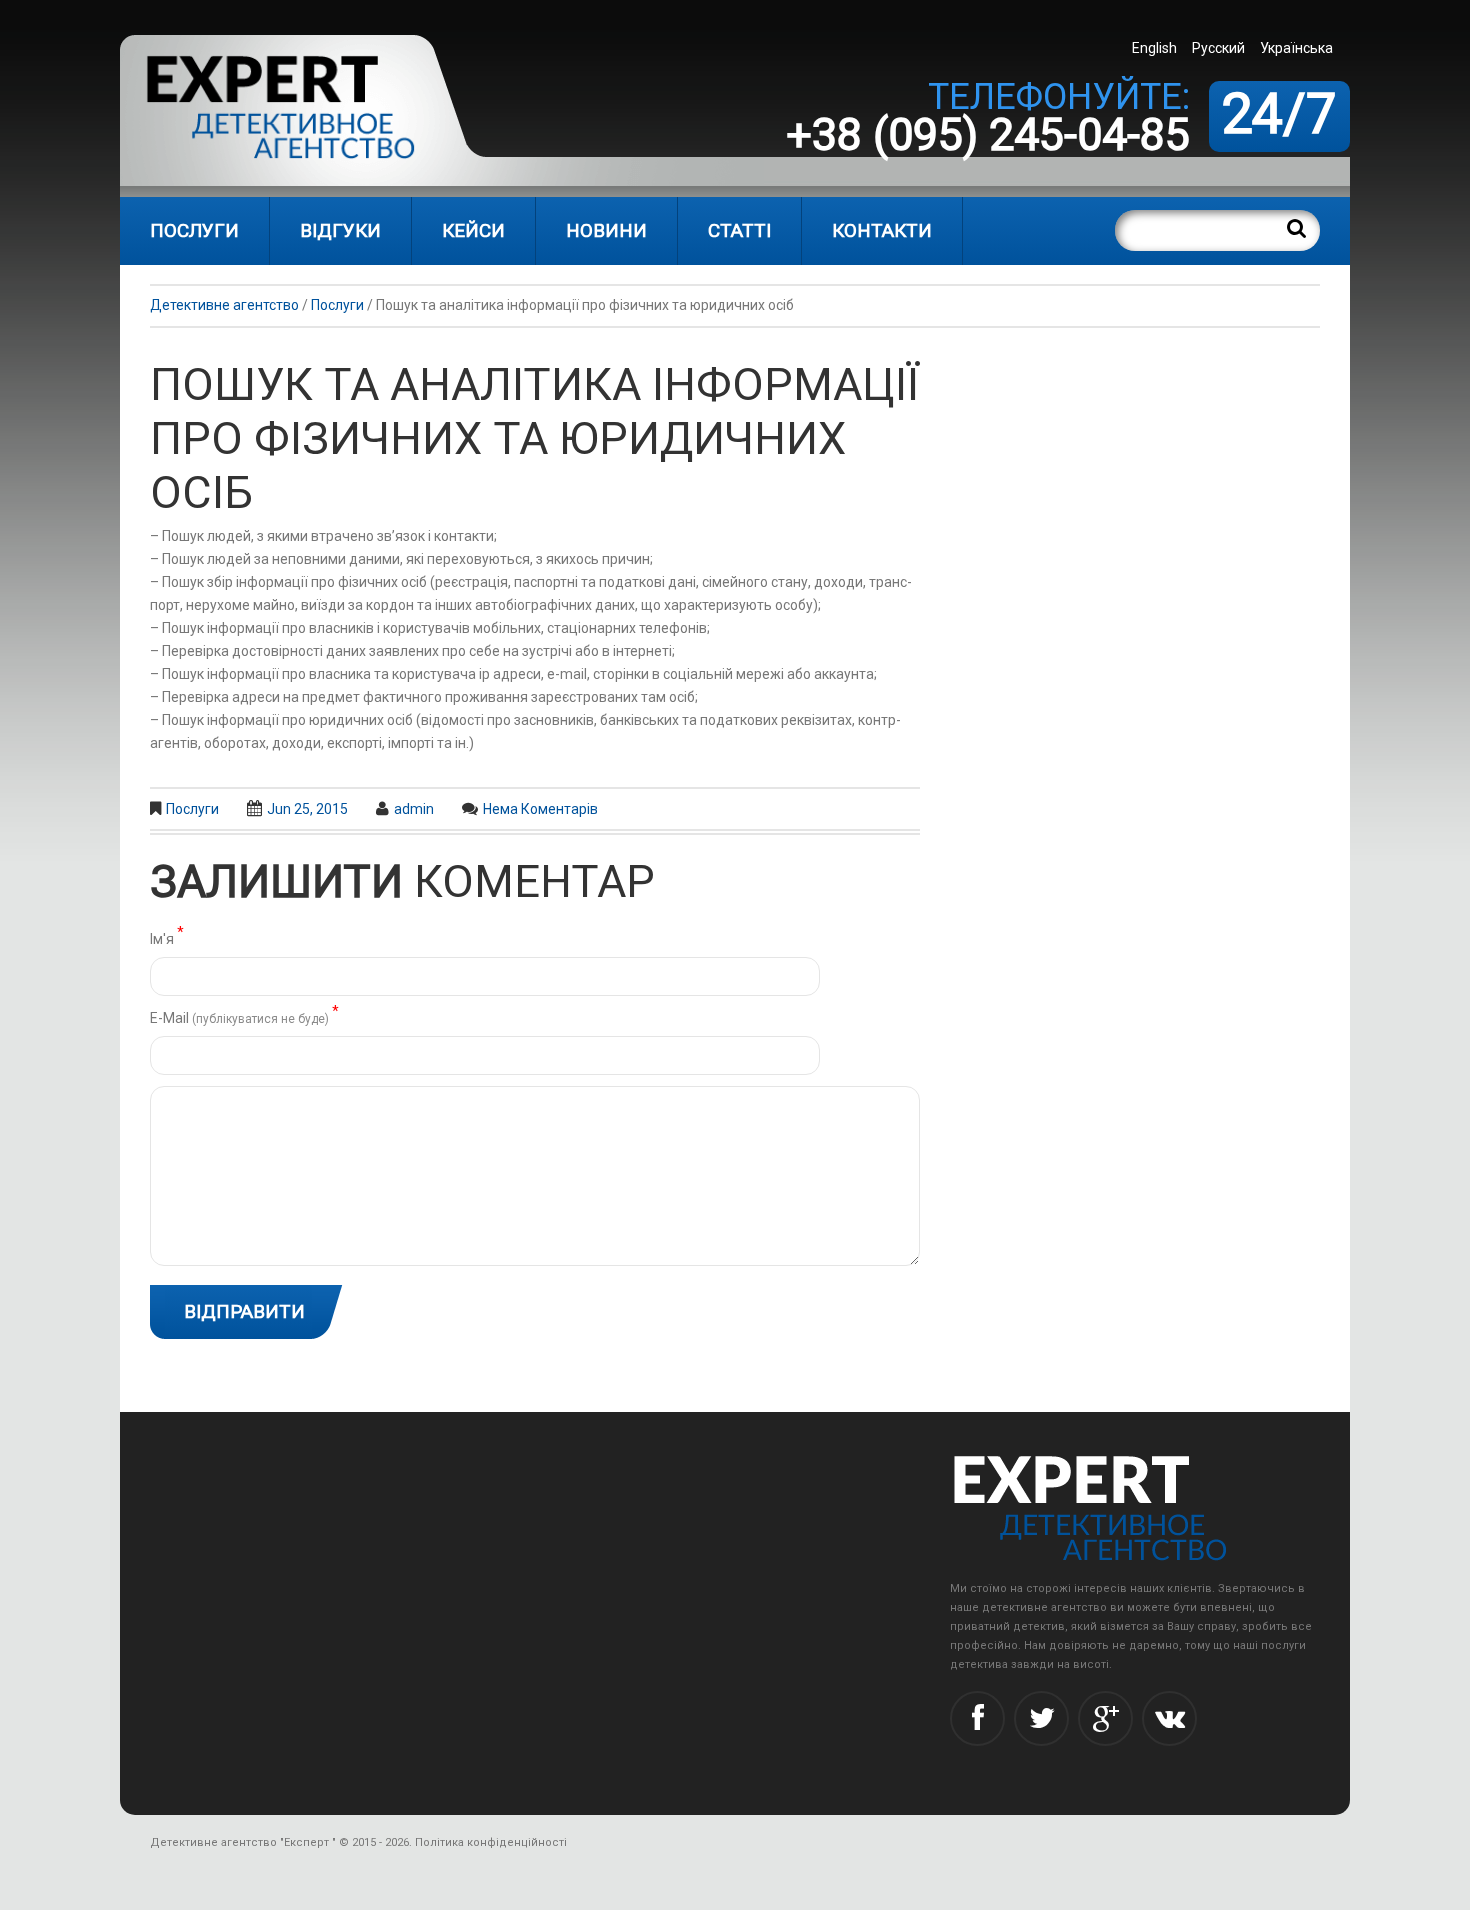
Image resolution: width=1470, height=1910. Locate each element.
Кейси (473, 230)
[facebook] (977, 1718)
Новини (606, 230)
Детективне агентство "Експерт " (243, 1842)
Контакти (882, 230)
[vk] (1169, 1718)
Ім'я (167, 937)
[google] (1105, 1718)
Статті (739, 230)
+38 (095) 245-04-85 (988, 134)
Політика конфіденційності (491, 1842)
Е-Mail (244, 1016)
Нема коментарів (540, 809)
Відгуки (340, 230)
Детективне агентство (224, 305)
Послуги (194, 230)
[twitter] (1041, 1718)
